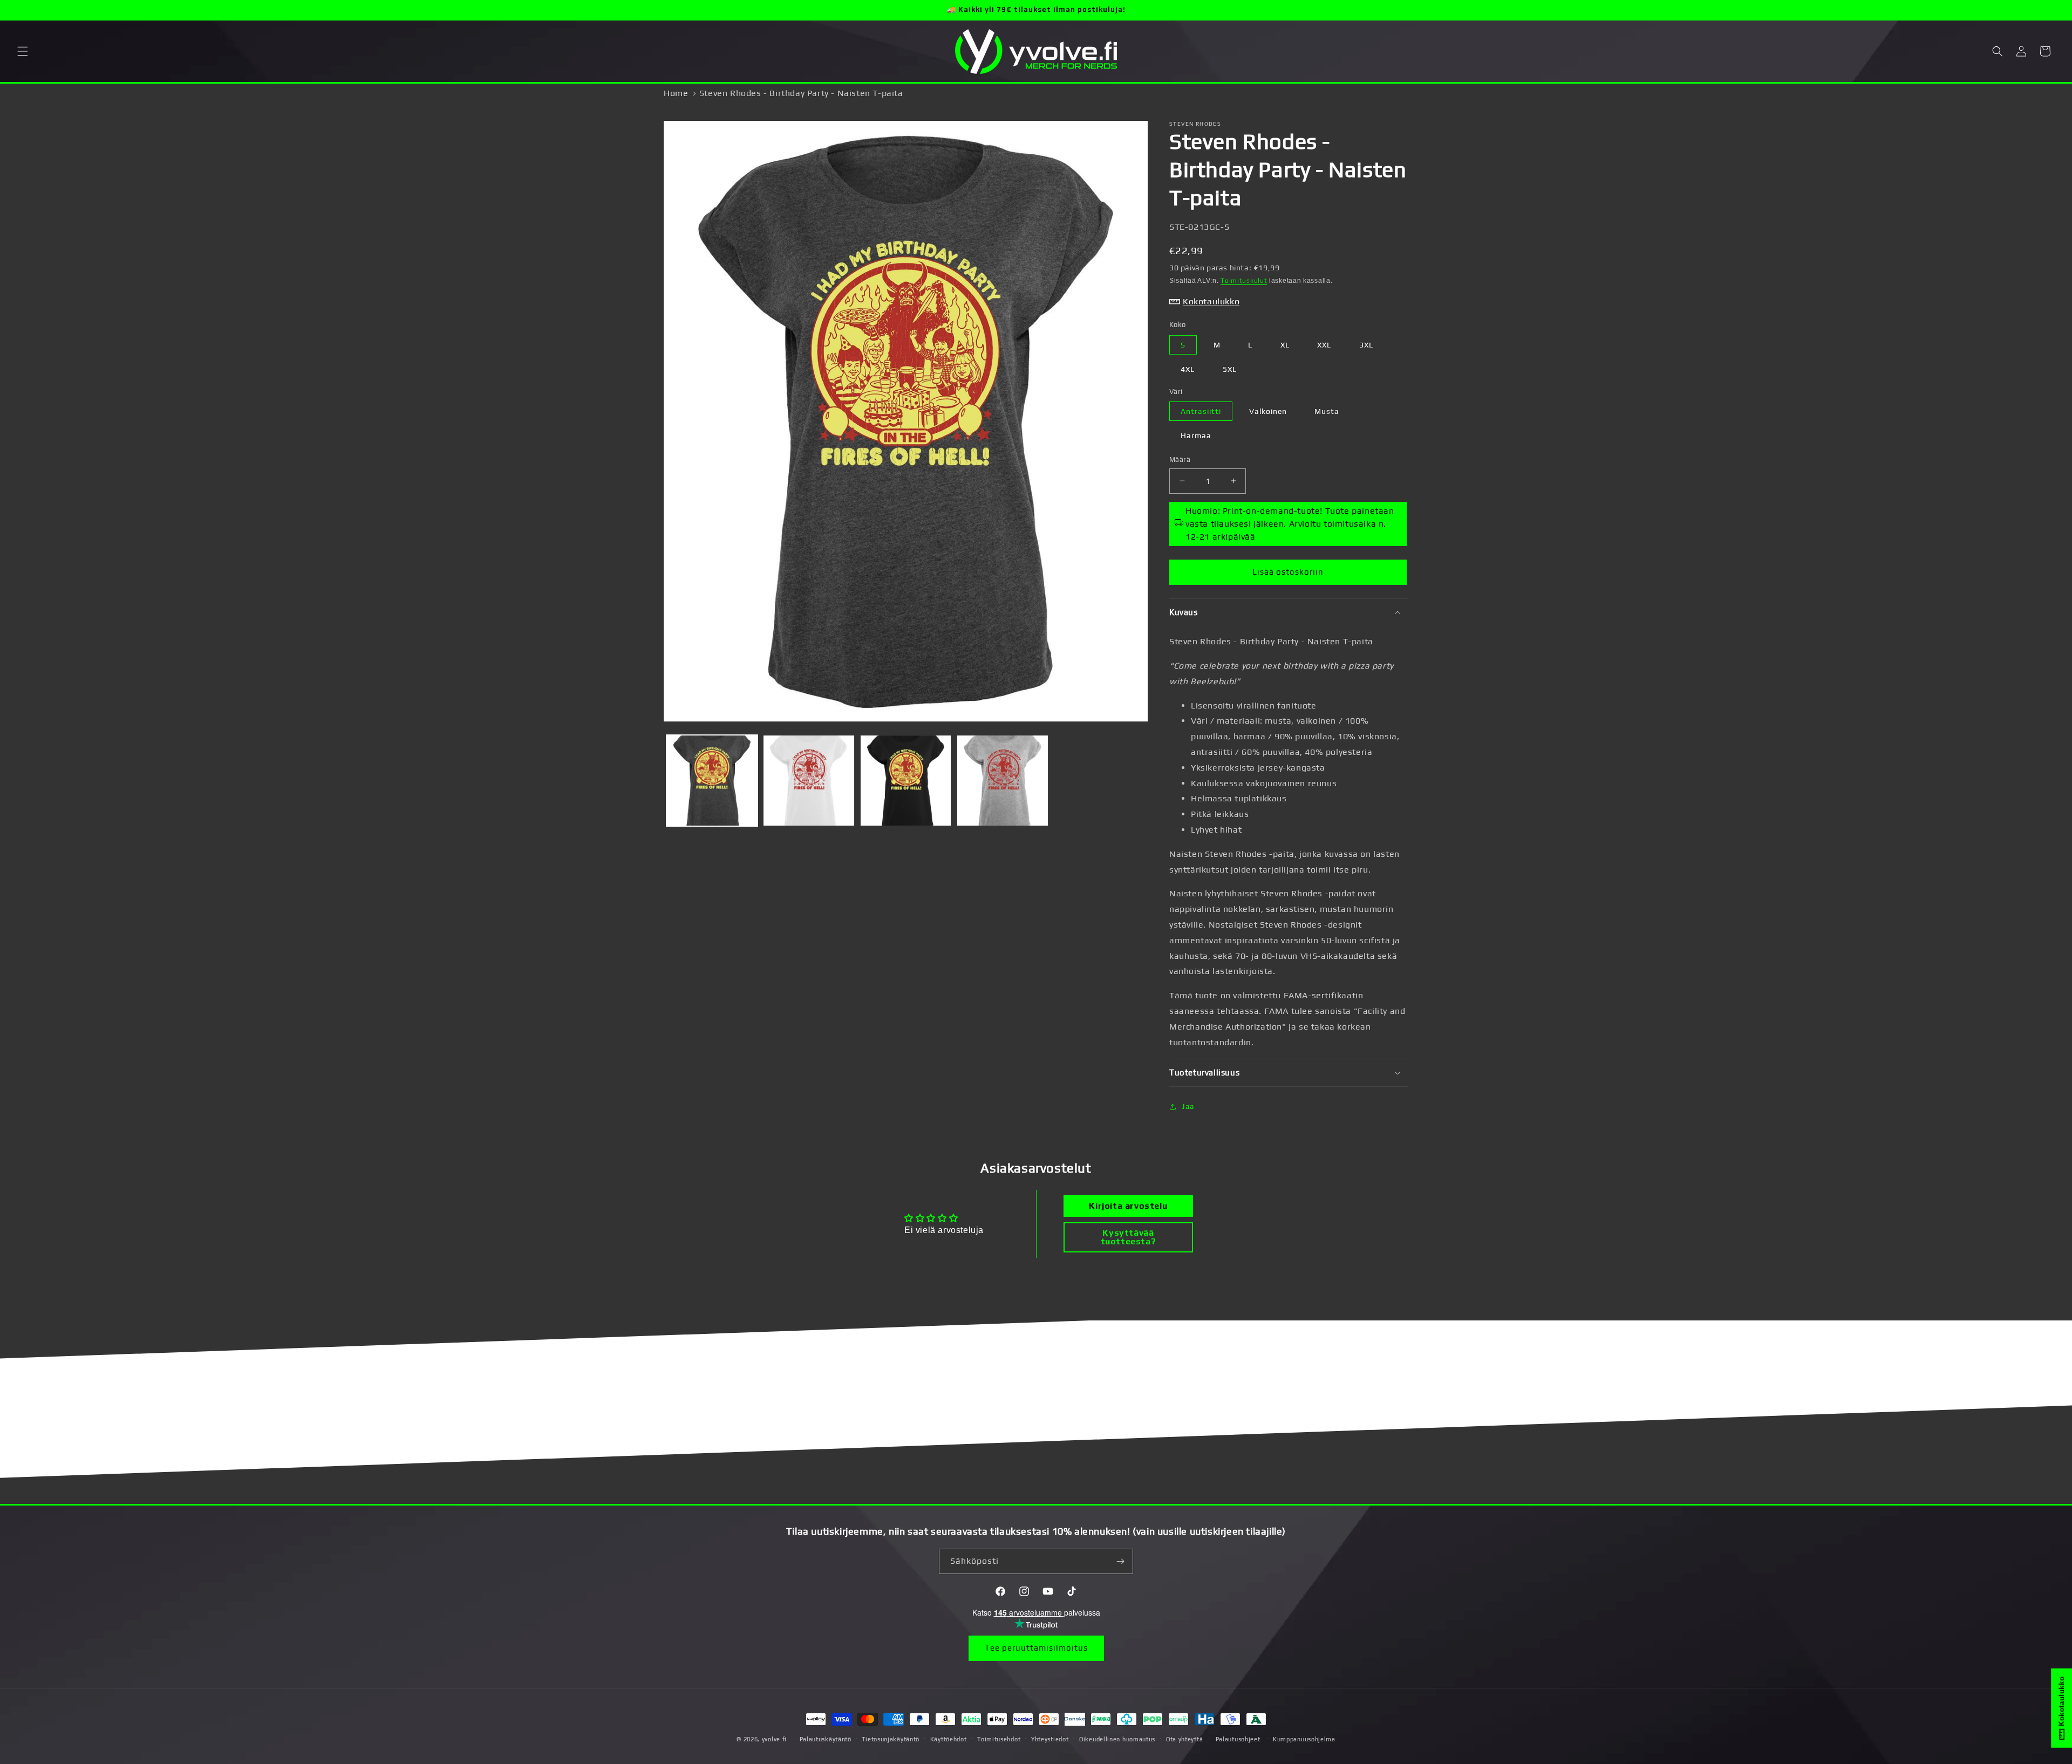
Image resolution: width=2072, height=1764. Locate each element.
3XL (1366, 345)
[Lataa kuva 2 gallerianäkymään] (809, 781)
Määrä (1180, 459)
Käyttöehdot (949, 1739)
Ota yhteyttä (1184, 1739)
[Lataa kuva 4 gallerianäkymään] (1002, 781)
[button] (23, 51)
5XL (1230, 369)
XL (1285, 345)
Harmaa (1196, 435)
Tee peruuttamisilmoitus (1036, 1648)
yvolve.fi (774, 1739)
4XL (1188, 369)
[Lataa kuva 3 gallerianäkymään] (906, 781)
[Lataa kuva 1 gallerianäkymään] (712, 781)
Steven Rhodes (1195, 124)
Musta (1327, 411)
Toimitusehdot (999, 1739)
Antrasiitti (1201, 411)
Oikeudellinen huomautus (1117, 1739)
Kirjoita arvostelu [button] (1128, 1206)
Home (676, 93)
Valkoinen (1268, 411)
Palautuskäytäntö (826, 1739)
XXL (1324, 345)
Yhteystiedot (1050, 1739)
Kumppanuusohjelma (1304, 1739)
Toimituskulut (1244, 281)
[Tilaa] (1121, 1561)
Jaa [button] (1188, 1106)
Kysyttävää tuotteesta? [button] (1129, 1237)
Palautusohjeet (1238, 1739)
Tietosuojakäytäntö (891, 1739)
